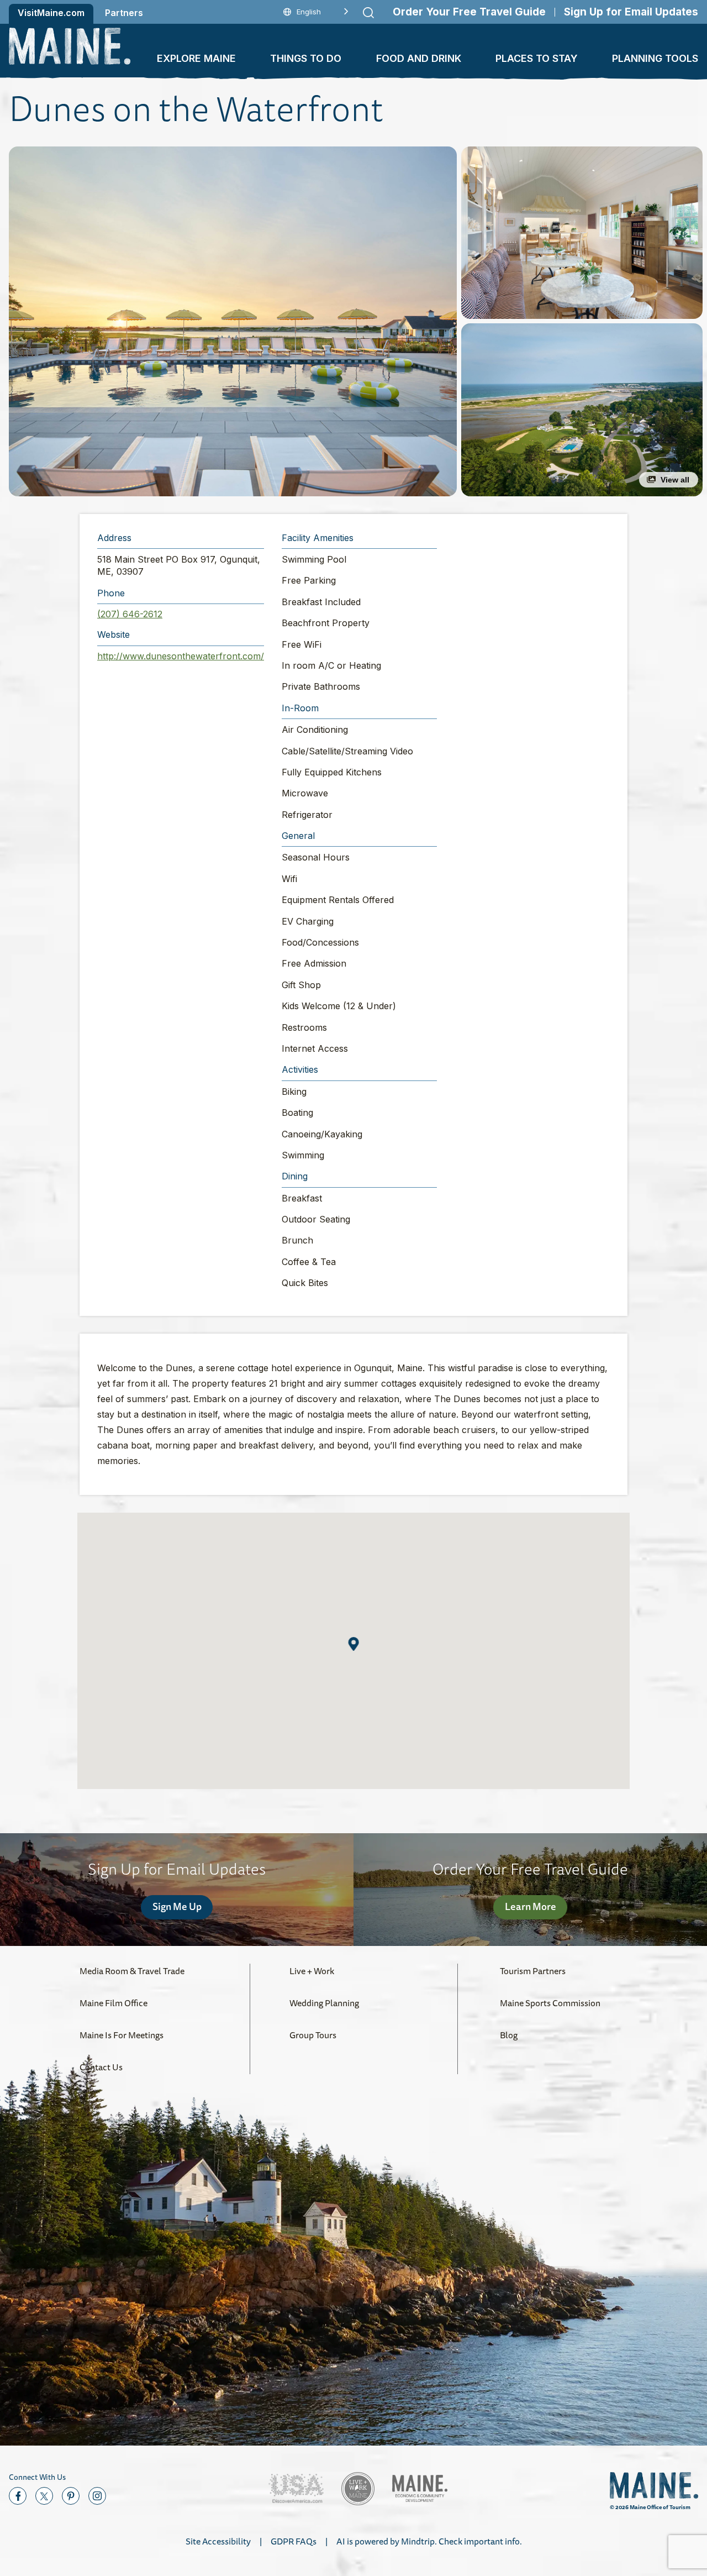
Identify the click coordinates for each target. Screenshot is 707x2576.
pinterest (71, 2496)
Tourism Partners (533, 1971)
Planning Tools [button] (655, 58)
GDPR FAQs (294, 2541)
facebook (18, 2496)
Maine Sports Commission (550, 2003)
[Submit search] (368, 13)
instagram (97, 2496)
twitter (44, 2496)
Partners (124, 13)
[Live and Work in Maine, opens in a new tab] (358, 2489)
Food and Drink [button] (419, 58)
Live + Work (312, 1971)
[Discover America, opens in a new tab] (296, 2488)
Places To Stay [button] (537, 58)
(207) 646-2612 (130, 614)
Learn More (531, 1906)
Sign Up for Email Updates (631, 12)
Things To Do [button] (306, 58)
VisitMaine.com (51, 13)
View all (675, 480)
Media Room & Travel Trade (132, 1971)
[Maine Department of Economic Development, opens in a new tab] (420, 2488)
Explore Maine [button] (196, 58)
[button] (233, 321)
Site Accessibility (218, 2541)
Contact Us (101, 2067)
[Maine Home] (70, 46)
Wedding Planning (324, 2003)
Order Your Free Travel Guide (469, 12)
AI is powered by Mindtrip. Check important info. (429, 2541)
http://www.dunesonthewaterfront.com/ (181, 656)
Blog (509, 2035)
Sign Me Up (177, 1906)
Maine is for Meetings (122, 2035)
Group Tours (313, 2035)
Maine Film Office (114, 2003)
